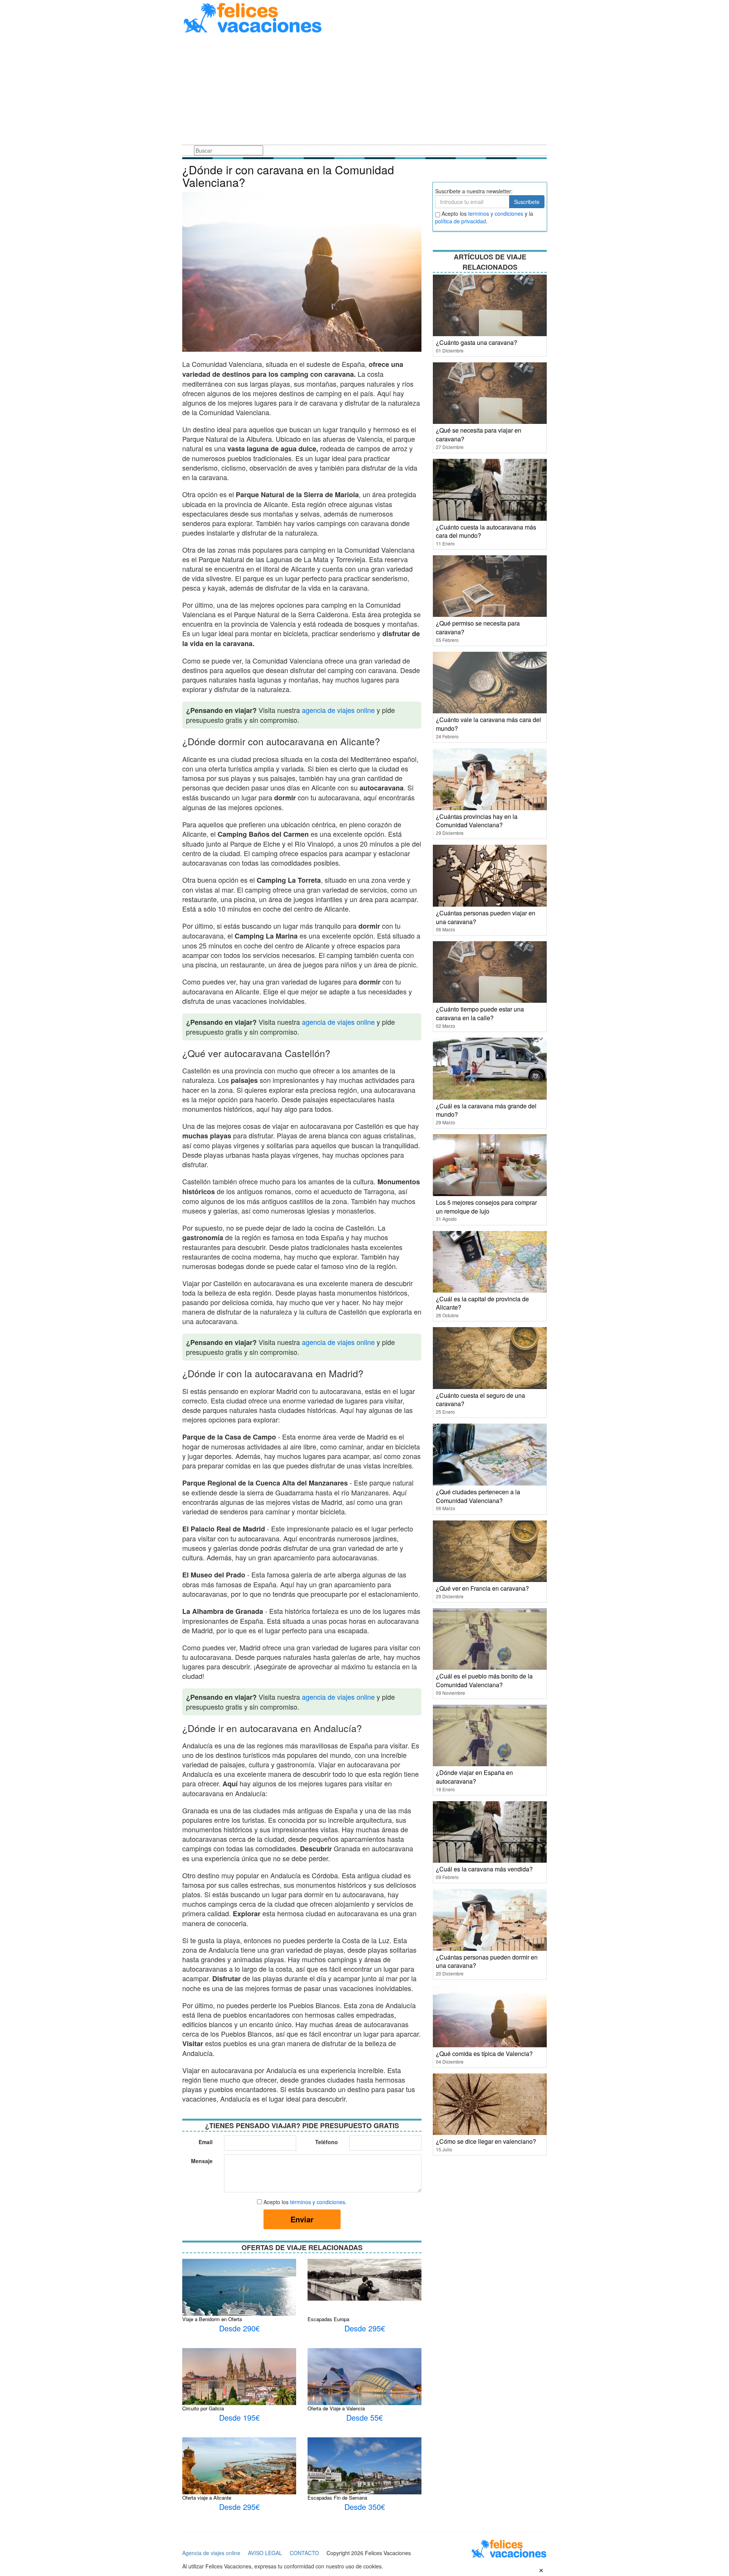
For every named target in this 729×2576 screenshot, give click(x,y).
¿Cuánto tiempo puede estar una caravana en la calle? (480, 1013)
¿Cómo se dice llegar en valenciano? (486, 2141)
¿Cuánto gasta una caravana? (477, 342)
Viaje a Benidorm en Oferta (212, 2319)
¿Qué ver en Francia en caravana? (482, 1588)
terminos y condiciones (496, 213)
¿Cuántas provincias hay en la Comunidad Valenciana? (477, 821)
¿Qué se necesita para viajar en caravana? (479, 435)
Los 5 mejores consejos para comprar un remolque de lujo (486, 1207)
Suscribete (527, 202)
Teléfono (327, 2142)
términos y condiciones (318, 2202)
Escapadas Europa (328, 2319)
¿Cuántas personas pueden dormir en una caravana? (487, 1961)
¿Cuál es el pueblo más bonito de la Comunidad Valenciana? (484, 1680)
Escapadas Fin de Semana (337, 2498)
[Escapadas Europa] (364, 2279)
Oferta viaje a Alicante (207, 2498)
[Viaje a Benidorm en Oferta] (239, 2296)
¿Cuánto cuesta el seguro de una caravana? (480, 1400)
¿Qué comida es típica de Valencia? (484, 2054)
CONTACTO (304, 2553)
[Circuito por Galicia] (239, 2379)
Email (206, 2142)
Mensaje (202, 2161)
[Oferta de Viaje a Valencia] (364, 2385)
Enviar (302, 2219)
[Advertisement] (364, 90)
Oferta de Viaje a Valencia (336, 2408)
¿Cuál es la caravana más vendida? (484, 1869)
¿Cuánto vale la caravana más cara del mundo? (488, 724)
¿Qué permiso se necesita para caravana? (478, 627)
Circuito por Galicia (203, 2408)
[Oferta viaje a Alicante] (239, 2469)
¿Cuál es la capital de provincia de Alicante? (482, 1303)
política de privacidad (461, 221)
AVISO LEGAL (265, 2553)
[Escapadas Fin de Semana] (364, 2480)
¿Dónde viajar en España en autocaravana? (474, 1777)
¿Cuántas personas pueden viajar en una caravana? (486, 917)
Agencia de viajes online (211, 2553)
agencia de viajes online (338, 710)
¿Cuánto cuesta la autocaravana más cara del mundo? (486, 531)
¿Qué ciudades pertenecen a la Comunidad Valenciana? (478, 1496)
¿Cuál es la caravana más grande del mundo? (486, 1110)
